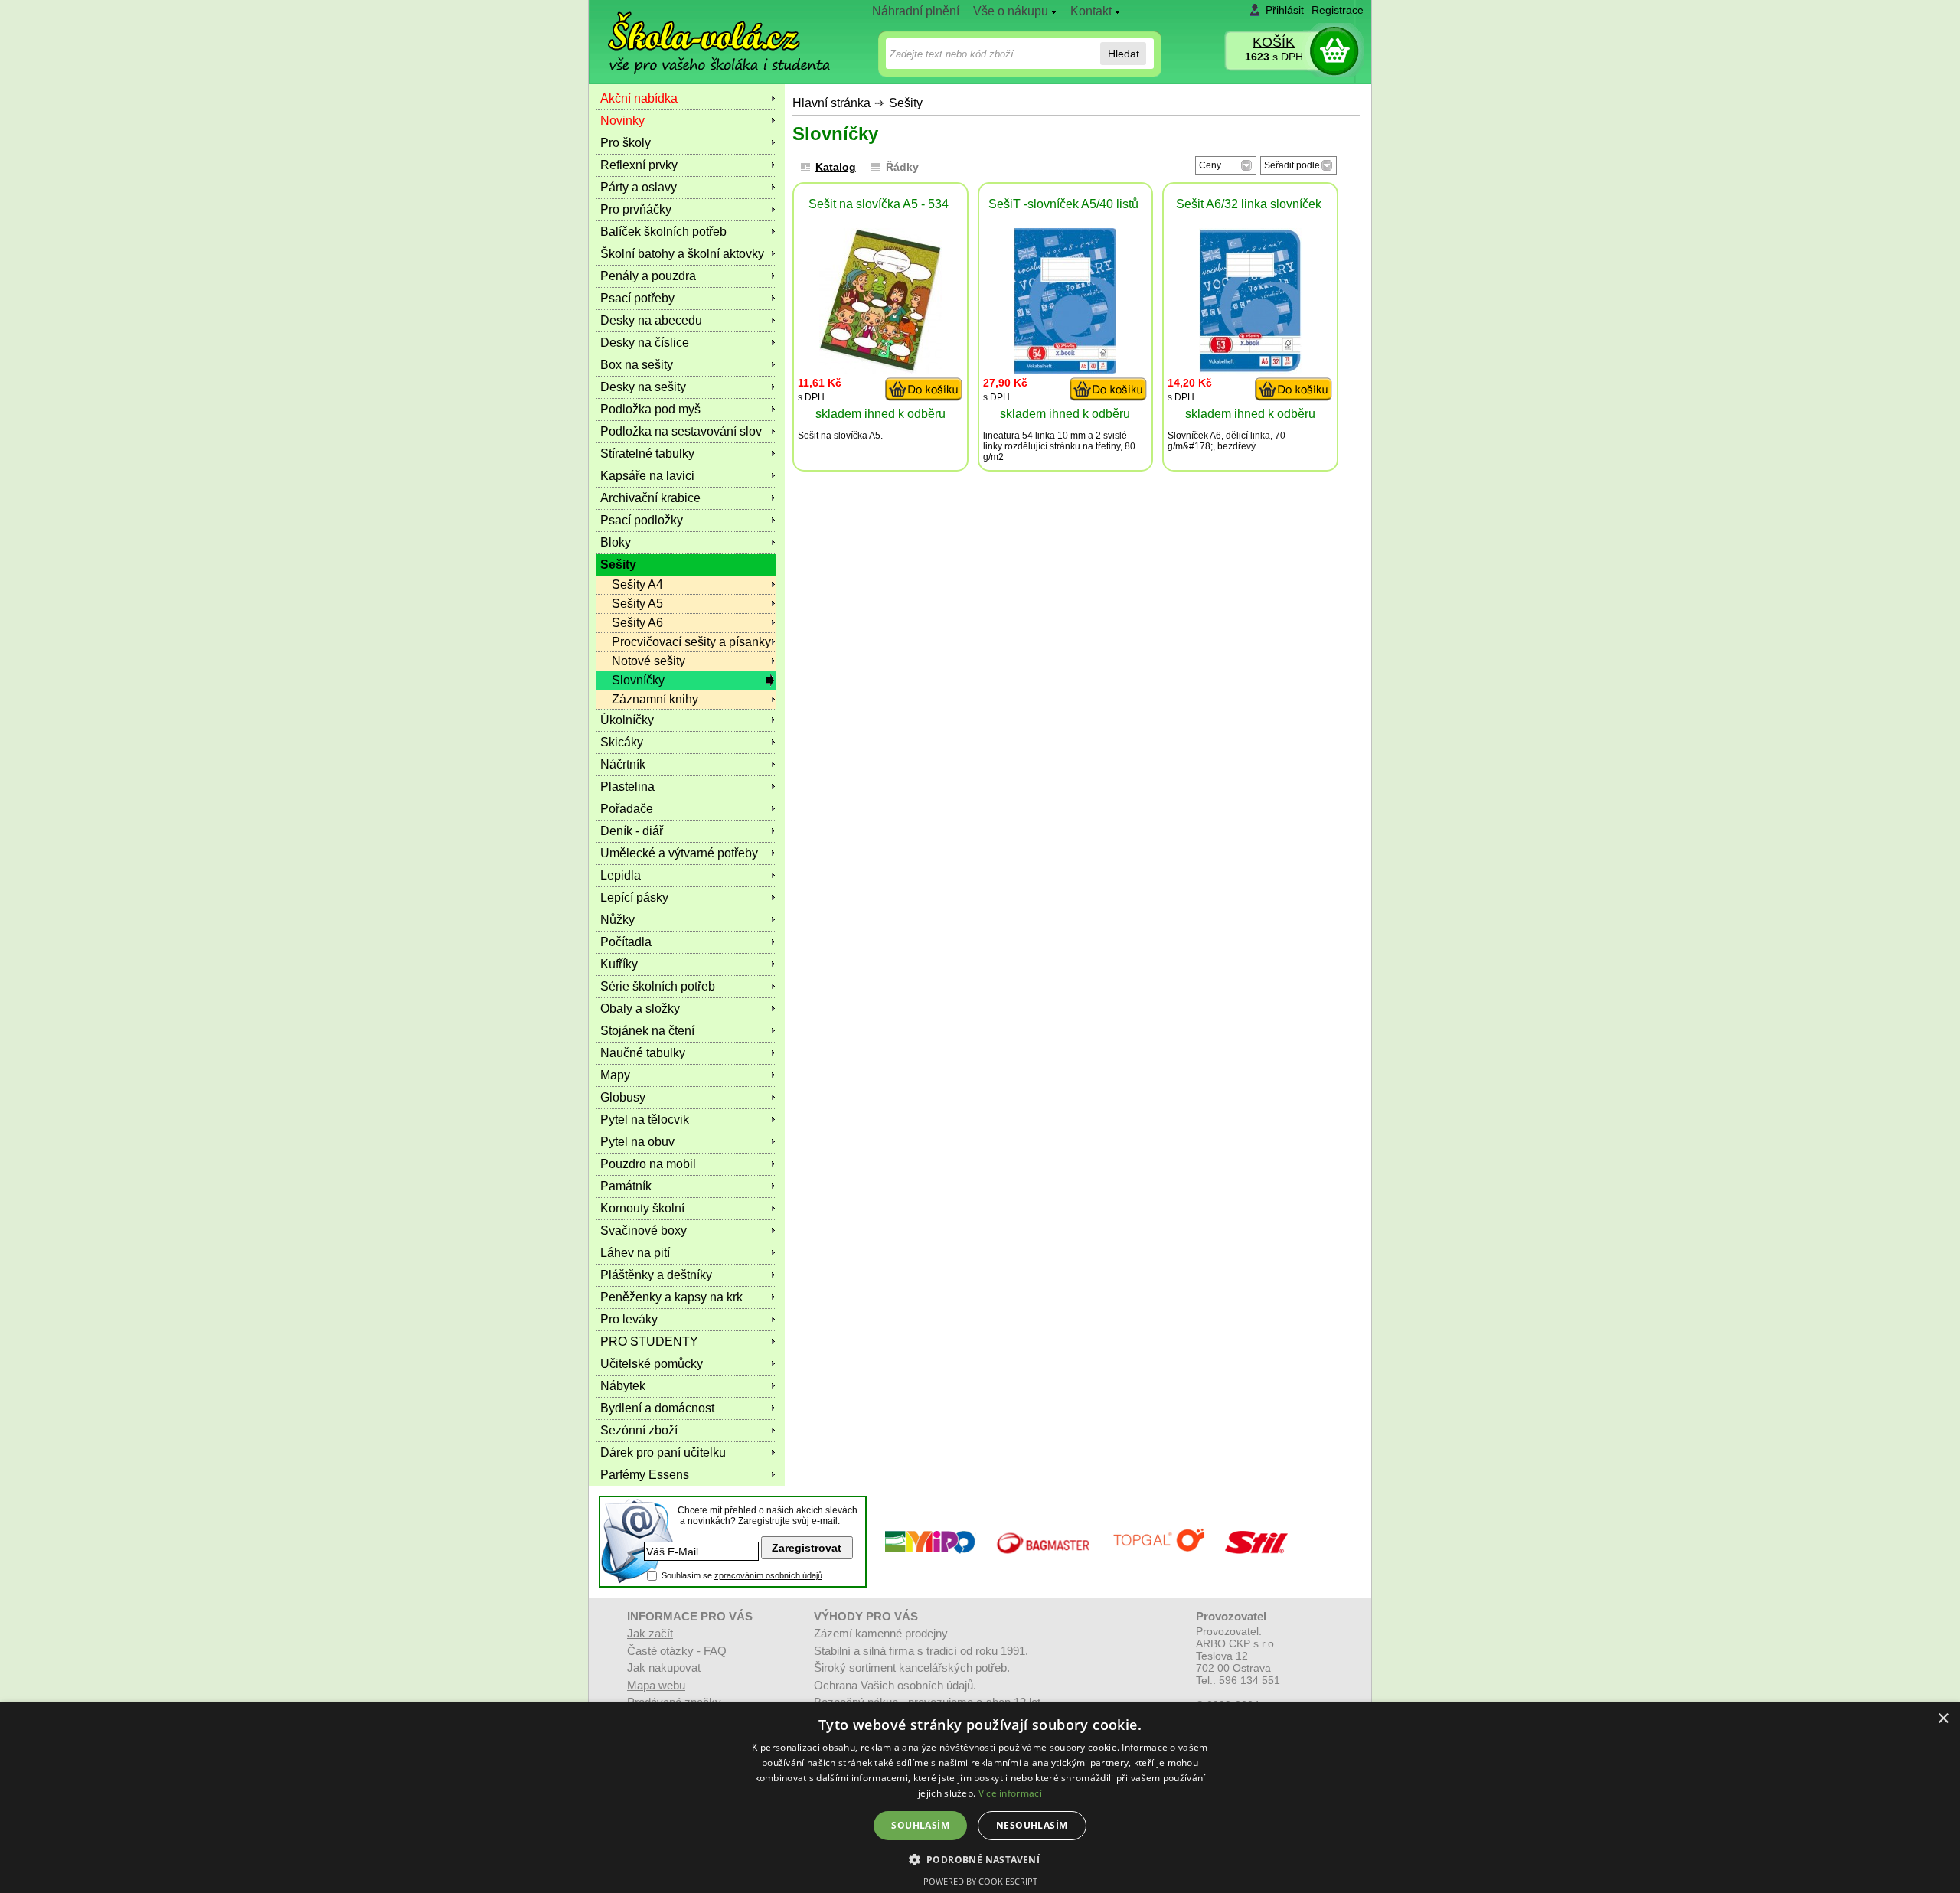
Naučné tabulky (643, 1053)
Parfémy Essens (645, 1475)
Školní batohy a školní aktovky (682, 254)
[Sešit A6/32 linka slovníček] (1251, 369)
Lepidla (621, 875)
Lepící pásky (634, 898)
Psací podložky (642, 520)
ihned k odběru (903, 414)
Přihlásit (1285, 10)
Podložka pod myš (650, 409)
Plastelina (627, 787)
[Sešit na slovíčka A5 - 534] (880, 369)
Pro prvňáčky (636, 209)
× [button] (1943, 1719)
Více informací (1010, 1793)
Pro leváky (629, 1319)
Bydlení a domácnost (657, 1408)
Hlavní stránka (831, 103)
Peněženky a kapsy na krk (671, 1297)
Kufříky (619, 964)
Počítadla (626, 942)
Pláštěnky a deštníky (656, 1275)
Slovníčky (638, 680)
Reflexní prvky (639, 165)
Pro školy (626, 143)
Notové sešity (648, 661)
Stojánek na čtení (647, 1031)
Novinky (622, 121)
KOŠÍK (1274, 42)
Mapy (615, 1075)
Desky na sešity (643, 387)
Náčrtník (623, 764)
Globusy (623, 1097)
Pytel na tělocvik (645, 1119)
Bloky (616, 542)
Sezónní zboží (639, 1430)
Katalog (836, 167)
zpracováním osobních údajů (768, 1575)
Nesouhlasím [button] (1032, 1825)
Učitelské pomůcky (652, 1364)
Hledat (1124, 54)
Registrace (1338, 10)
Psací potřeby (637, 298)
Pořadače (627, 809)
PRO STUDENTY (649, 1341)
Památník (626, 1186)
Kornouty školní (642, 1208)
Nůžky (617, 920)
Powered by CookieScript (980, 1881)
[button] (980, 1859)
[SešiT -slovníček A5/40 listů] (1065, 369)
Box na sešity (637, 365)
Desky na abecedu (651, 320)
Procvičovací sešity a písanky (691, 642)
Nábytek (623, 1386)
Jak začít (650, 1633)
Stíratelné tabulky (647, 454)
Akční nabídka (639, 98)
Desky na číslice (645, 343)
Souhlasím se (742, 1575)
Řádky (902, 167)
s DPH (1274, 57)
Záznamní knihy (655, 699)
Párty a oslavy (639, 187)
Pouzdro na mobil (648, 1164)
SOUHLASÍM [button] (920, 1825)
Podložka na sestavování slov (681, 431)
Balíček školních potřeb (663, 232)
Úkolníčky (627, 720)
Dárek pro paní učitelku (663, 1452)
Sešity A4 (637, 584)
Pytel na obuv (637, 1142)
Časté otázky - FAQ (677, 1651)
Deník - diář (632, 831)
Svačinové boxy (644, 1230)
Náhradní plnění (916, 11)
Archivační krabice (650, 498)
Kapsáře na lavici (647, 476)
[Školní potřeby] (705, 32)
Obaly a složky (640, 1009)
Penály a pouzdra (648, 276)
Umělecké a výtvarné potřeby (679, 853)
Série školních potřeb (658, 986)
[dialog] (980, 1798)
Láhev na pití (635, 1253)
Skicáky (622, 742)
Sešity (906, 103)
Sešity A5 (637, 604)
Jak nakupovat (664, 1668)
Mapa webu (656, 1685)
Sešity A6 (637, 623)
